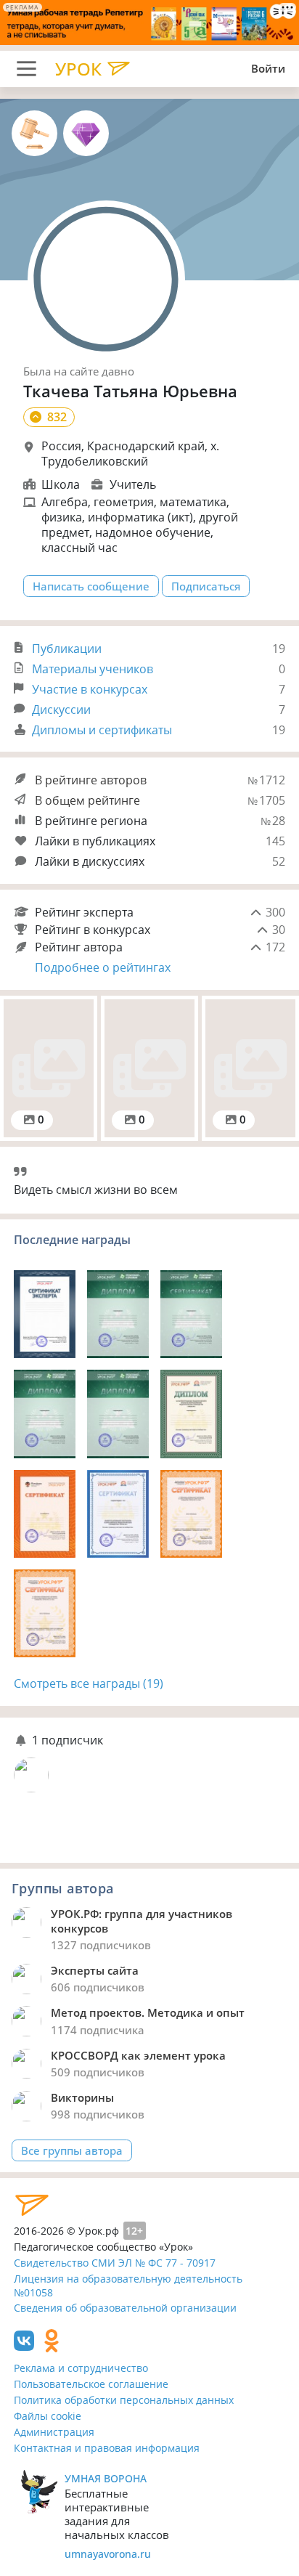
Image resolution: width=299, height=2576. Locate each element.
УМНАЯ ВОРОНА (106, 2478)
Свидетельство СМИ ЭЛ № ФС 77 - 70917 (115, 2263)
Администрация (54, 2432)
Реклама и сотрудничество (81, 2368)
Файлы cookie (48, 2416)
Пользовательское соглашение (91, 2384)
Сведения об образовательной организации (125, 2308)
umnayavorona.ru (108, 2554)
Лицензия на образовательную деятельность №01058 (128, 2286)
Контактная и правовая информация (107, 2448)
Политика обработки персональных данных (124, 2400)
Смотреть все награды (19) (89, 1683)
